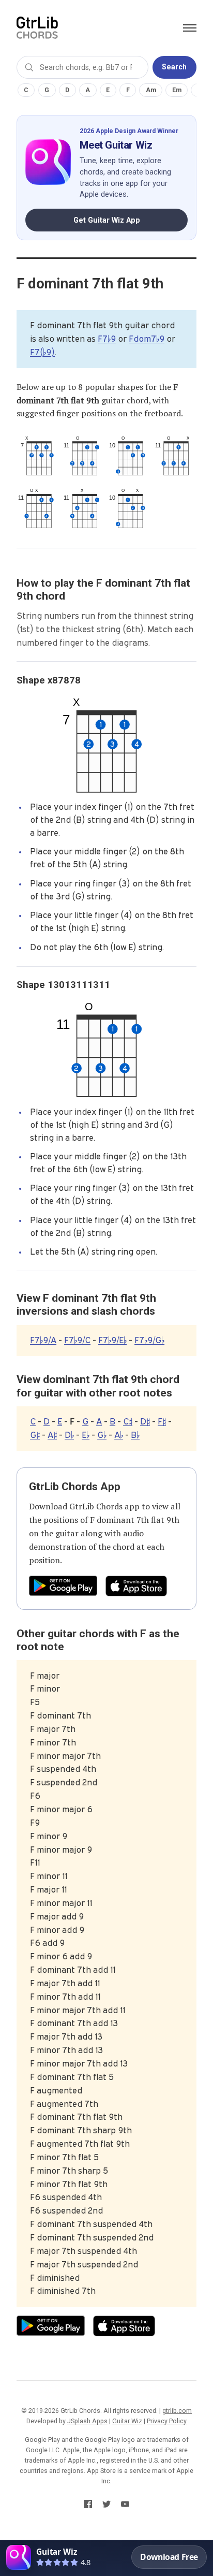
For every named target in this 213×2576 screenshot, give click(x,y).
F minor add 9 (57, 1930)
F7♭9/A (43, 1340)
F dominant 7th (60, 1715)
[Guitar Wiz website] (48, 162)
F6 (35, 1796)
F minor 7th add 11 (65, 1997)
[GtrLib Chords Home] (37, 28)
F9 (35, 1823)
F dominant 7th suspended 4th (91, 2224)
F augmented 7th (64, 2104)
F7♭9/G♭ (149, 1340)
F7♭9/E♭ (112, 1340)
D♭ (69, 1435)
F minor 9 (49, 1836)
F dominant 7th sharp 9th (81, 2130)
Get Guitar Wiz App (107, 220)
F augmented (56, 2090)
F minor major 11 (61, 1903)
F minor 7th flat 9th (69, 2184)
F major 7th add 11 (65, 1983)
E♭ (86, 1435)
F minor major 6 (61, 1809)
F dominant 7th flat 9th (135, 1520)
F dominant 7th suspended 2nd (92, 2237)
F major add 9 (57, 1916)
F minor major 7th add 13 (79, 2063)
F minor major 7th (65, 1756)
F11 (35, 1862)
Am (151, 90)
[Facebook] (88, 2506)
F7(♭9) (42, 352)
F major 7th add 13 (66, 2036)
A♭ (119, 1435)
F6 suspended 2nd (66, 2210)
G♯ (35, 1435)
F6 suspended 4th (66, 2197)
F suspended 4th (63, 1769)
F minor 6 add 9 (61, 1956)
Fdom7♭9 (147, 339)
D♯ (145, 1421)
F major (45, 1676)
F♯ (162, 1421)
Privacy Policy (167, 2421)
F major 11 (48, 1889)
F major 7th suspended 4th (83, 2251)
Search (174, 67)
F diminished (55, 2278)
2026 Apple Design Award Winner (129, 131)
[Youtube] (125, 2506)
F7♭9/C (77, 1340)
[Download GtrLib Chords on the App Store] (136, 1586)
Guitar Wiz (127, 2421)
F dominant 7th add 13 (74, 2023)
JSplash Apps (87, 2421)
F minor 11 (49, 1876)
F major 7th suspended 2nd (84, 2264)
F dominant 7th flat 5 (72, 2077)
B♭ (135, 1435)
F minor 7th (53, 1742)
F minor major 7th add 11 (78, 2010)
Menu (190, 28)
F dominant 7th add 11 (73, 1970)
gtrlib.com (177, 2411)
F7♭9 (107, 339)
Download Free (169, 2557)
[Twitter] (106, 2506)
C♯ (128, 1421)
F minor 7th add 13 (66, 2050)
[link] (106, 2558)
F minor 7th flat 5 (64, 2157)
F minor (45, 1689)
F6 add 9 (47, 1943)
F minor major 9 (61, 1850)
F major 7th (53, 1729)
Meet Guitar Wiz (116, 145)
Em (177, 90)
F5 (35, 1702)
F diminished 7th (63, 2291)
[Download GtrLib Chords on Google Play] (63, 1586)
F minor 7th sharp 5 (69, 2171)
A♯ (52, 1435)
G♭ (102, 1435)
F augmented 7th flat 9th (80, 2144)
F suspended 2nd (64, 1782)
